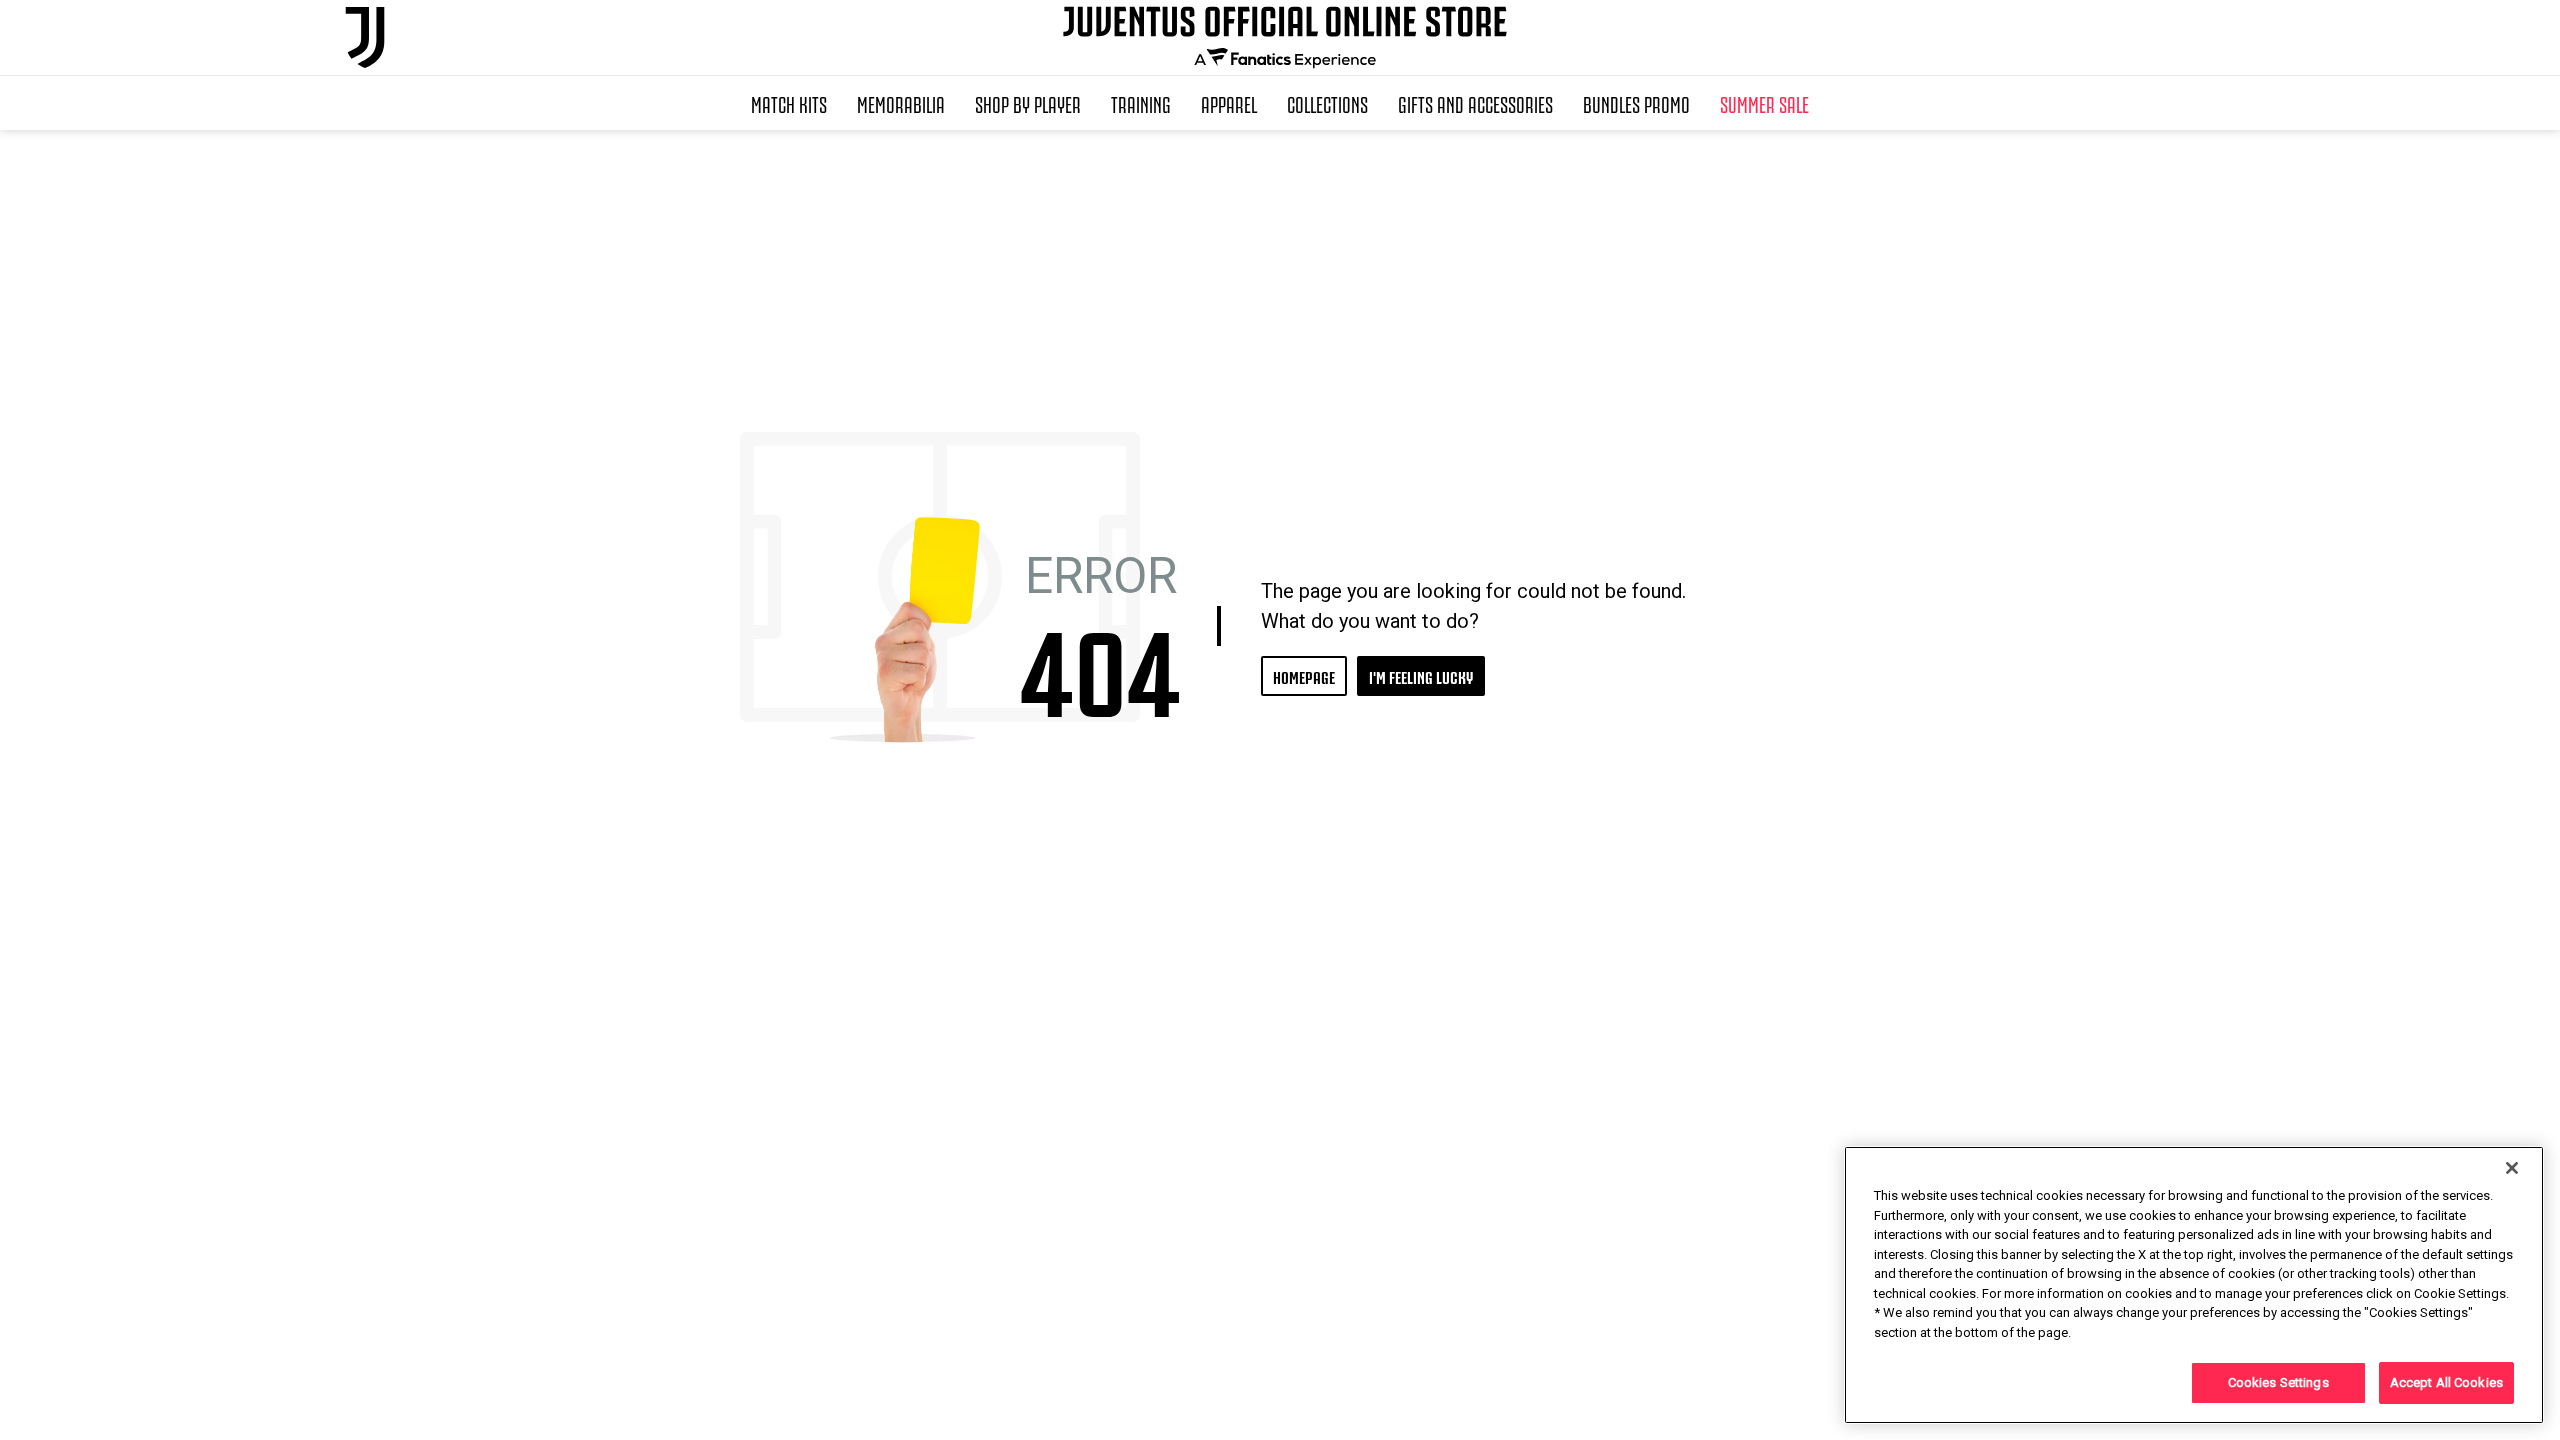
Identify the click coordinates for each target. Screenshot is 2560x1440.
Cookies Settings (2278, 1382)
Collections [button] (1327, 103)
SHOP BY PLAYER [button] (1028, 103)
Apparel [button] (1229, 103)
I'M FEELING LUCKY (1421, 675)
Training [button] (1141, 103)
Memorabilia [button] (901, 103)
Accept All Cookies (2446, 1382)
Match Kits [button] (789, 103)
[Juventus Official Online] (365, 37)
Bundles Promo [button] (1636, 103)
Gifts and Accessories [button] (1475, 103)
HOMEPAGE (1304, 675)
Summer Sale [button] (1764, 103)
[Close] (2512, 1168)
